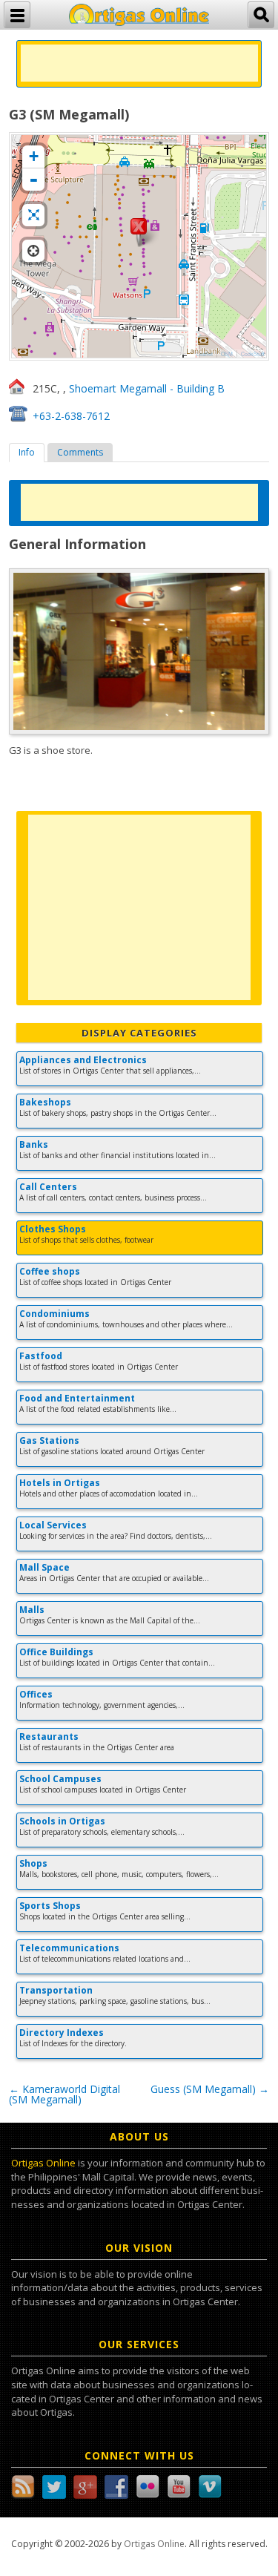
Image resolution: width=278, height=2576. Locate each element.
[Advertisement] (139, 63)
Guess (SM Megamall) (210, 2089)
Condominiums (54, 1314)
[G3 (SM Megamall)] (139, 232)
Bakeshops (45, 1102)
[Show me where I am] (33, 251)
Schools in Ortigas (62, 1821)
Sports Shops (50, 1906)
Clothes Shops (53, 1229)
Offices (36, 1694)
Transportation (56, 1990)
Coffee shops (50, 1271)
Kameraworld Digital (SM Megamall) (64, 2094)
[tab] (27, 453)
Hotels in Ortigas (60, 1483)
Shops (33, 1863)
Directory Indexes (62, 2033)
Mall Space (44, 1567)
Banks (34, 1144)
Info (27, 452)
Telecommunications (69, 1948)
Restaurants (49, 1736)
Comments (80, 452)
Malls (32, 1610)
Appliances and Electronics (83, 1060)
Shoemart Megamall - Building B (147, 388)
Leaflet (205, 354)
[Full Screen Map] (33, 215)
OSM (227, 354)
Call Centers (48, 1187)
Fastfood (41, 1356)
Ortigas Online (43, 2163)
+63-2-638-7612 (71, 416)
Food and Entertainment (77, 1398)
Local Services (53, 1525)
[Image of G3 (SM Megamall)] (139, 651)
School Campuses (60, 1779)
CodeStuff (253, 354)
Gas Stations (49, 1440)
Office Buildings (56, 1652)
